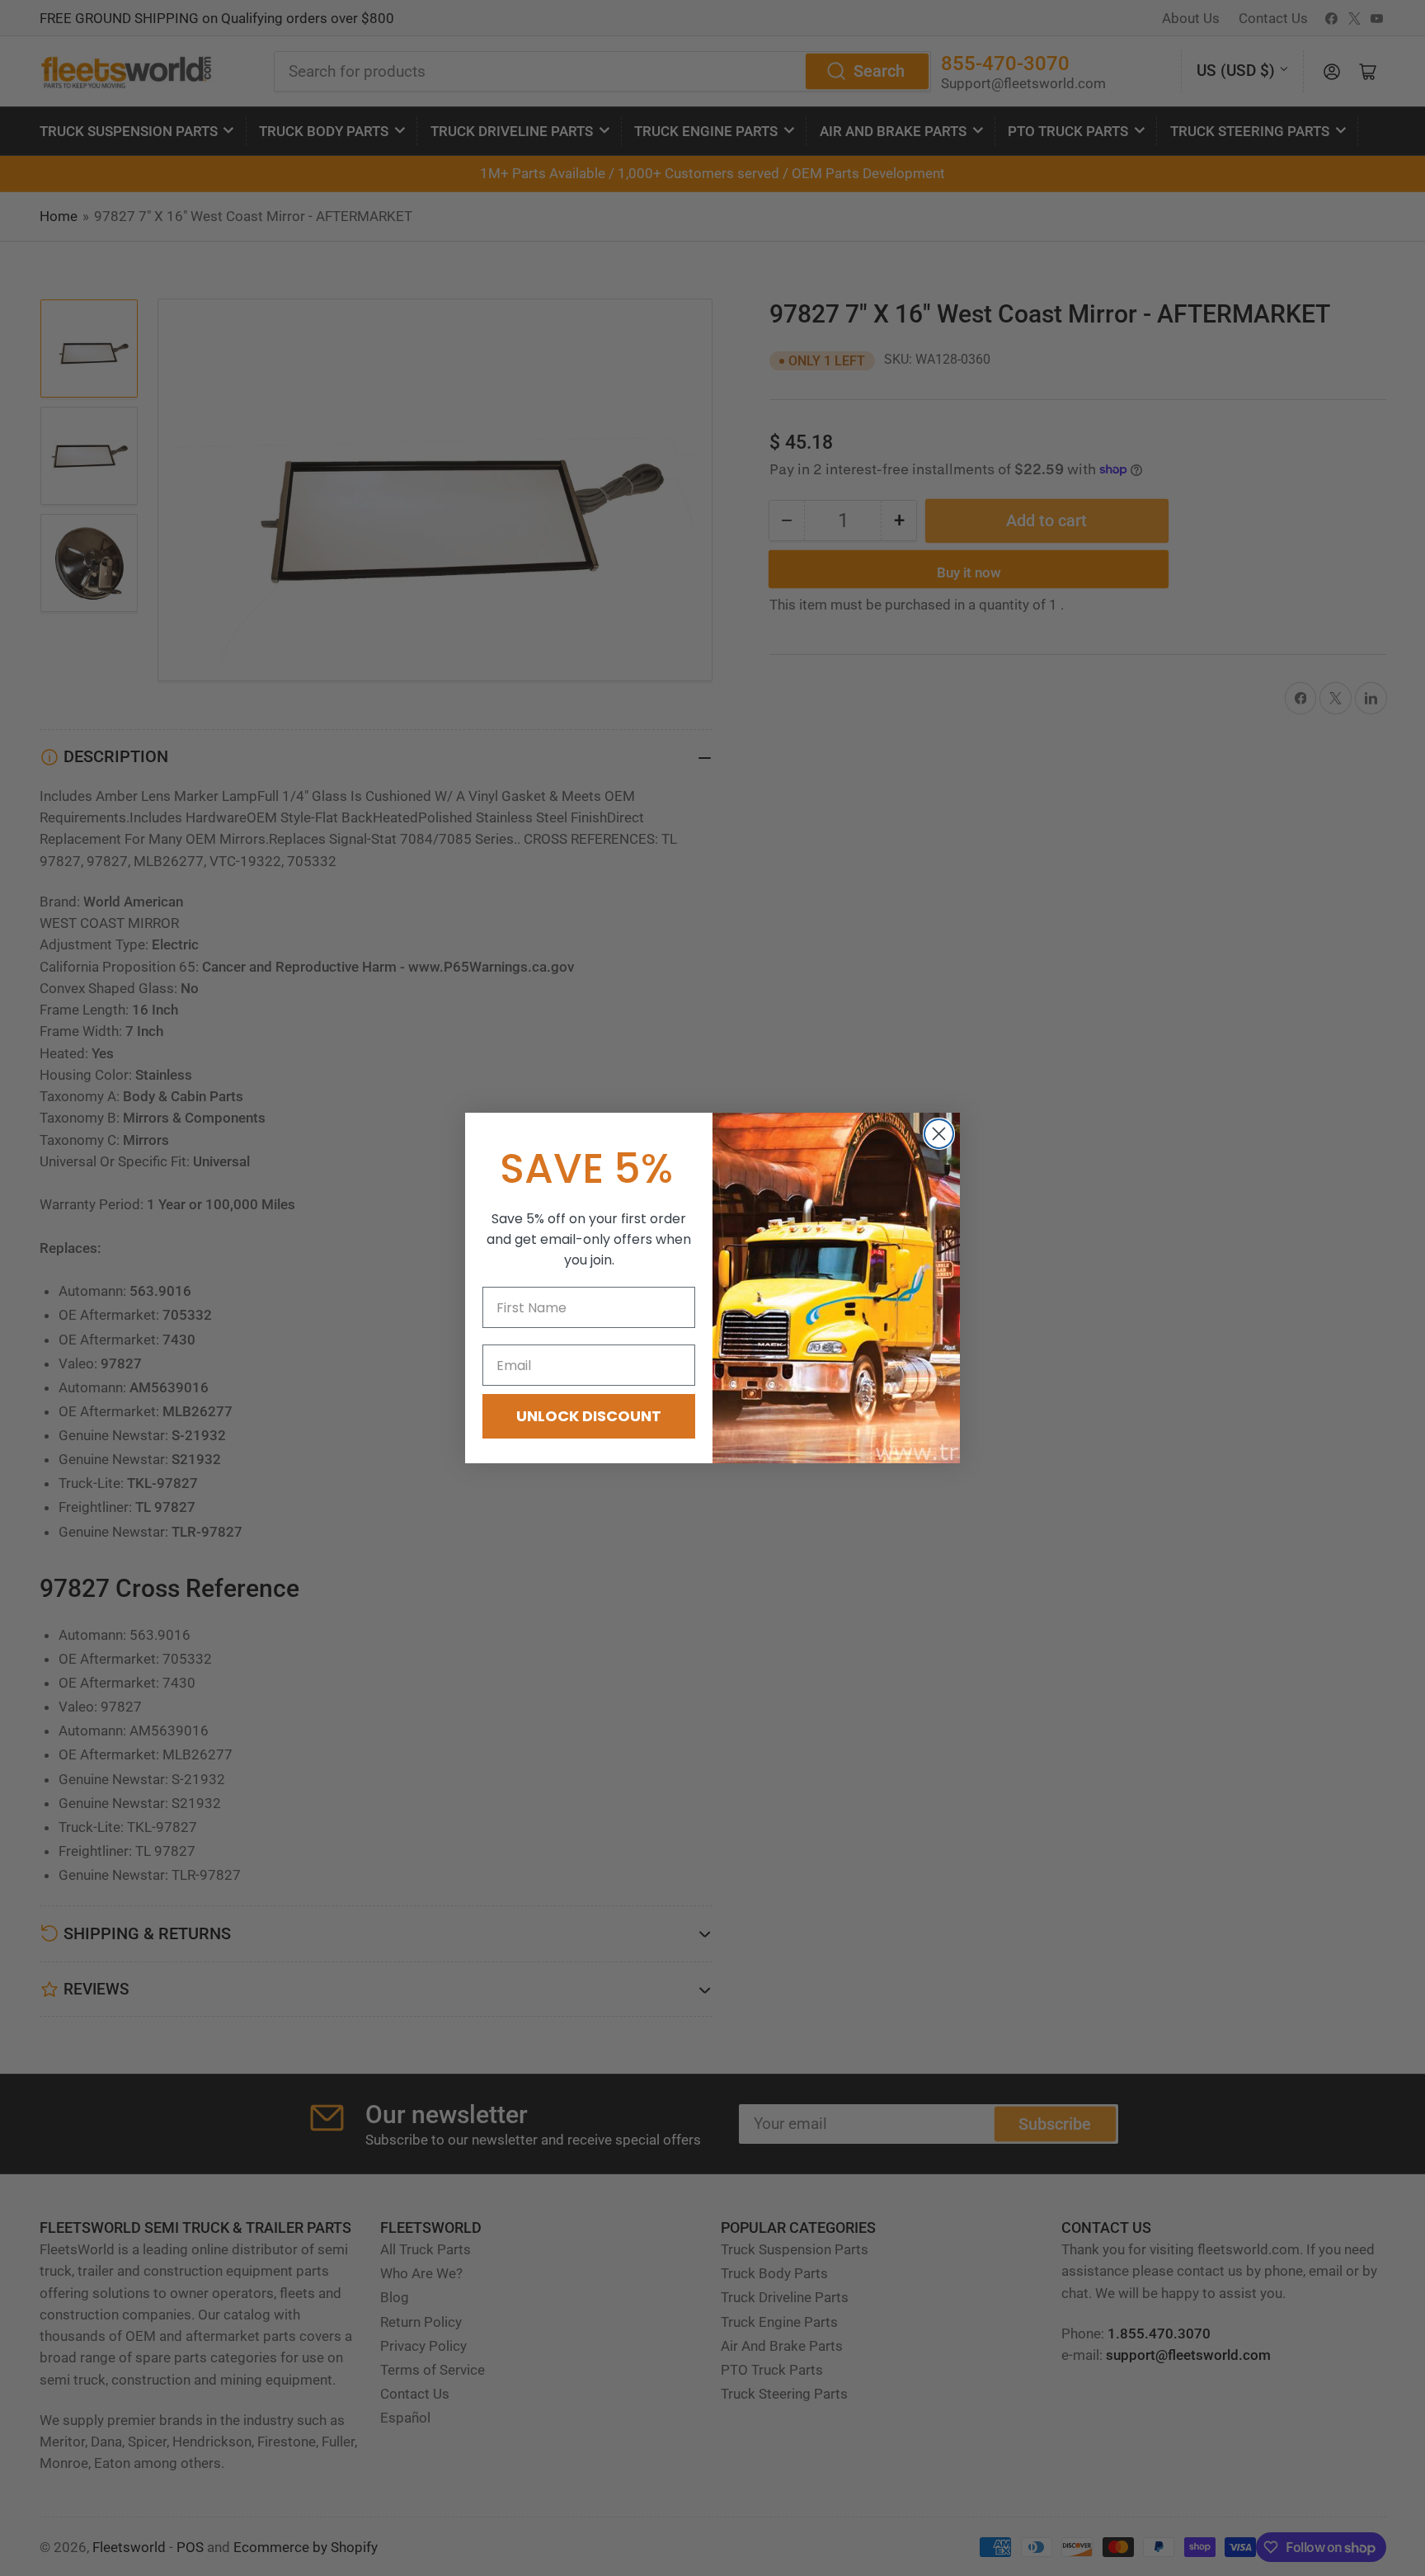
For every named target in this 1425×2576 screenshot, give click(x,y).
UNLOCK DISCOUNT (589, 1416)
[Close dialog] (939, 1134)
